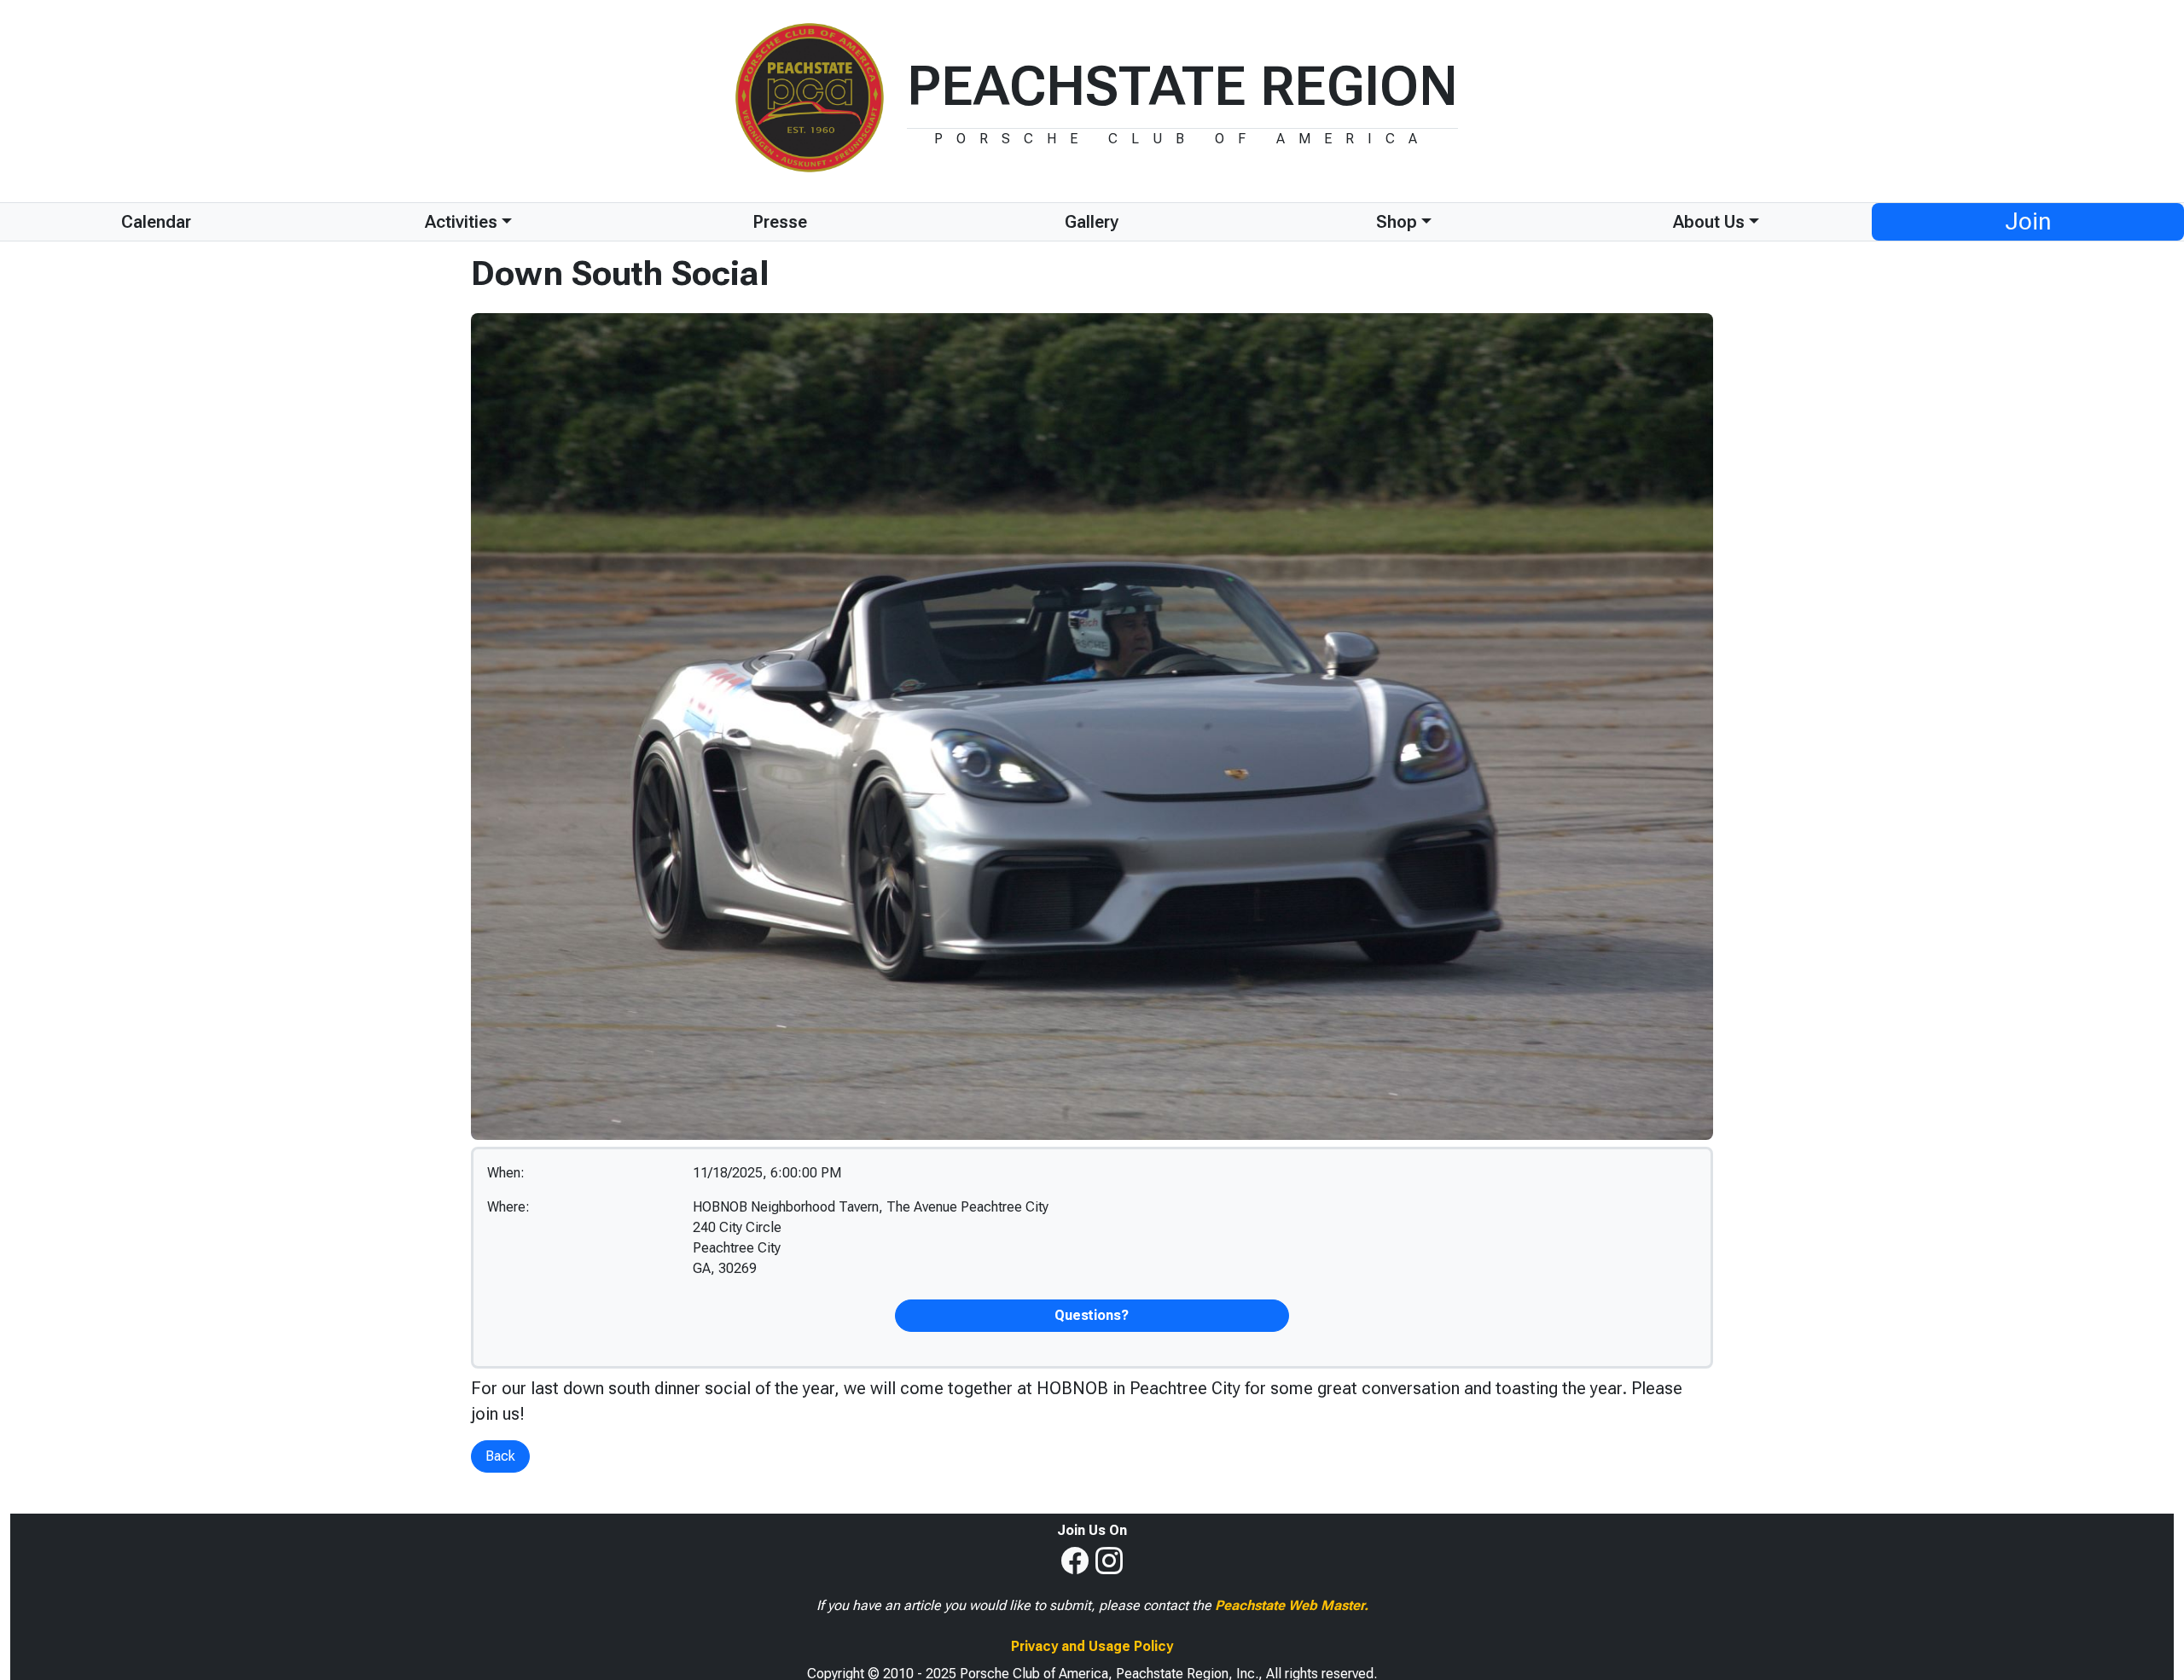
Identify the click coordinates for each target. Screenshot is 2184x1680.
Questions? (1092, 1315)
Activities (461, 222)
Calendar (156, 222)
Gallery (1092, 222)
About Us (1709, 222)
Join (2028, 221)
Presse (780, 222)
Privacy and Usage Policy (1092, 1646)
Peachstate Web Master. (1292, 1605)
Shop (1397, 222)
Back (500, 1456)
